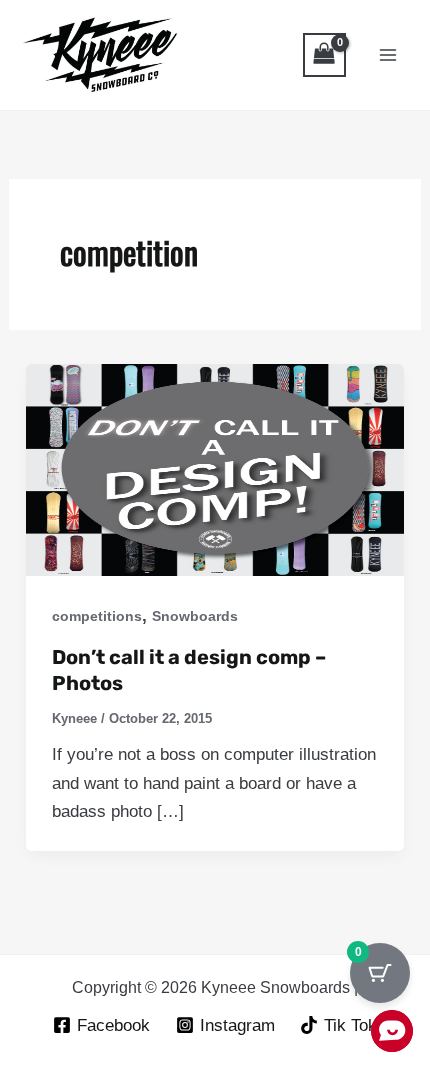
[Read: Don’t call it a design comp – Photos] (215, 469)
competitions (97, 616)
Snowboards (195, 616)
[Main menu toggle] (388, 55)
